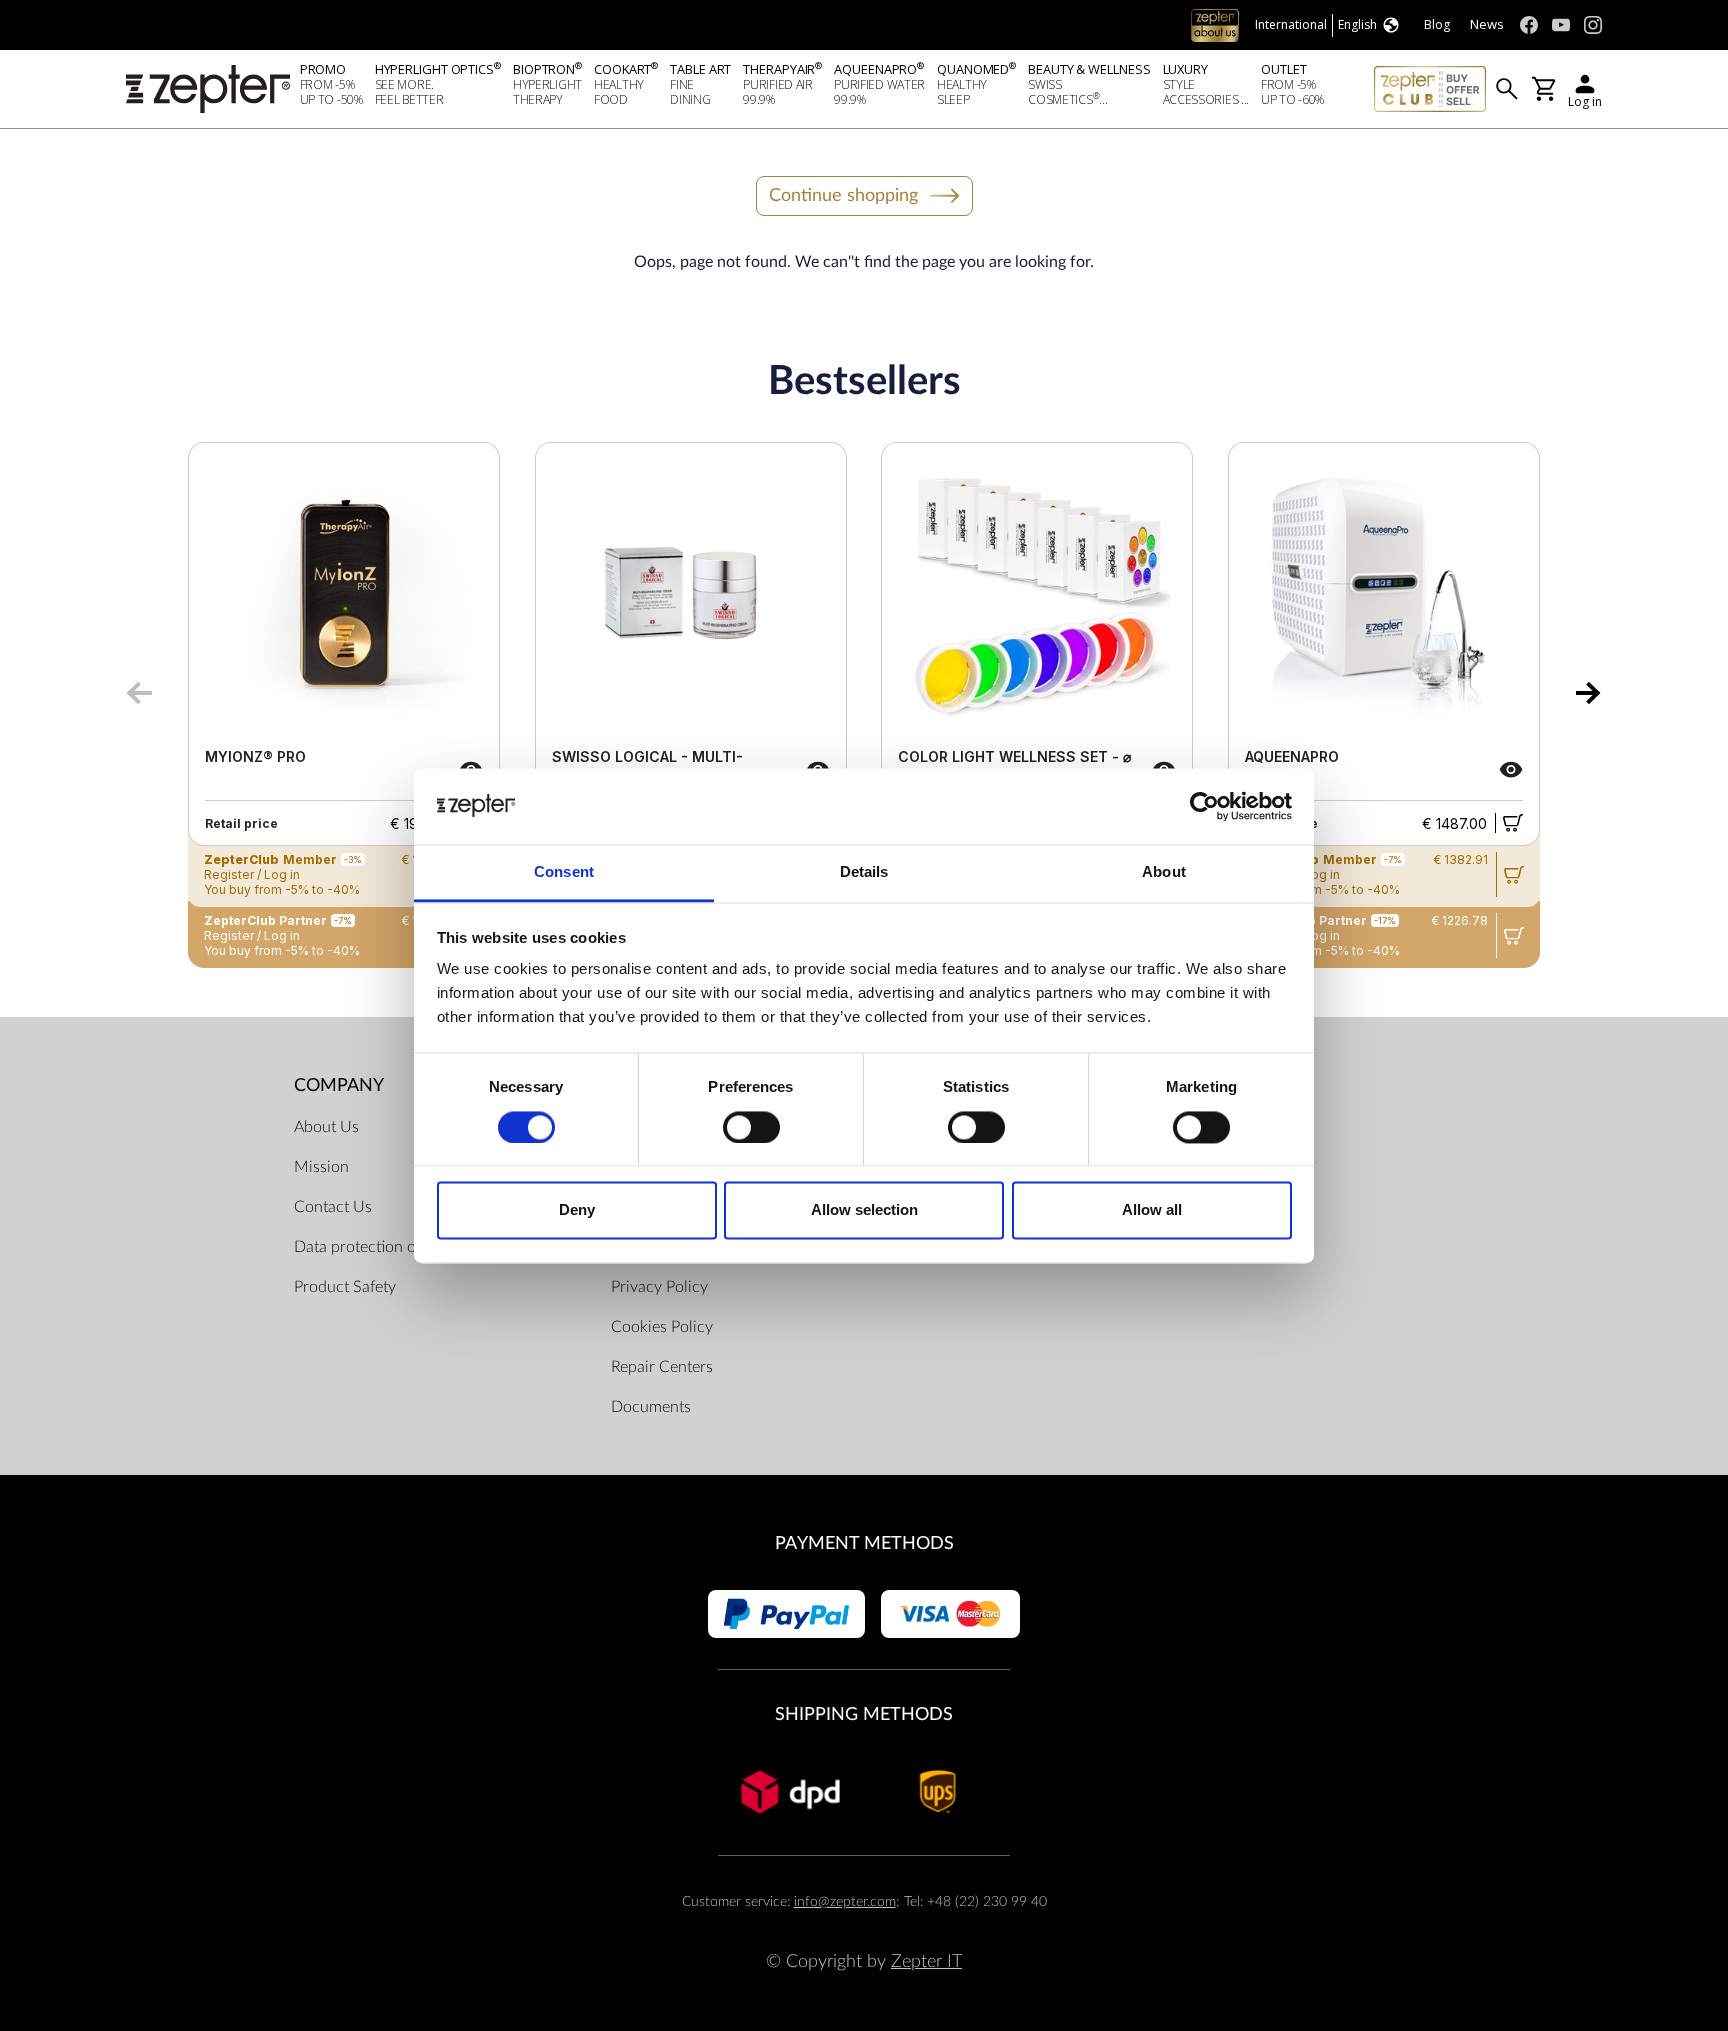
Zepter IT (926, 1961)
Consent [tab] (564, 872)
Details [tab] (864, 872)
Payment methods (864, 1543)
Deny (577, 1210)
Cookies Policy (662, 1327)
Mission (321, 1167)
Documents (651, 1407)
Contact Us (333, 1207)
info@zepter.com (845, 1901)
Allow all (1152, 1210)
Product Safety (345, 1287)
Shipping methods (864, 1714)
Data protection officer (372, 1247)
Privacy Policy (659, 1287)
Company (339, 1085)
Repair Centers (662, 1367)
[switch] (751, 1127)
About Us (326, 1127)
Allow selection (864, 1210)
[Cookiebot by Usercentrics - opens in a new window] (1204, 806)
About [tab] (1164, 872)
